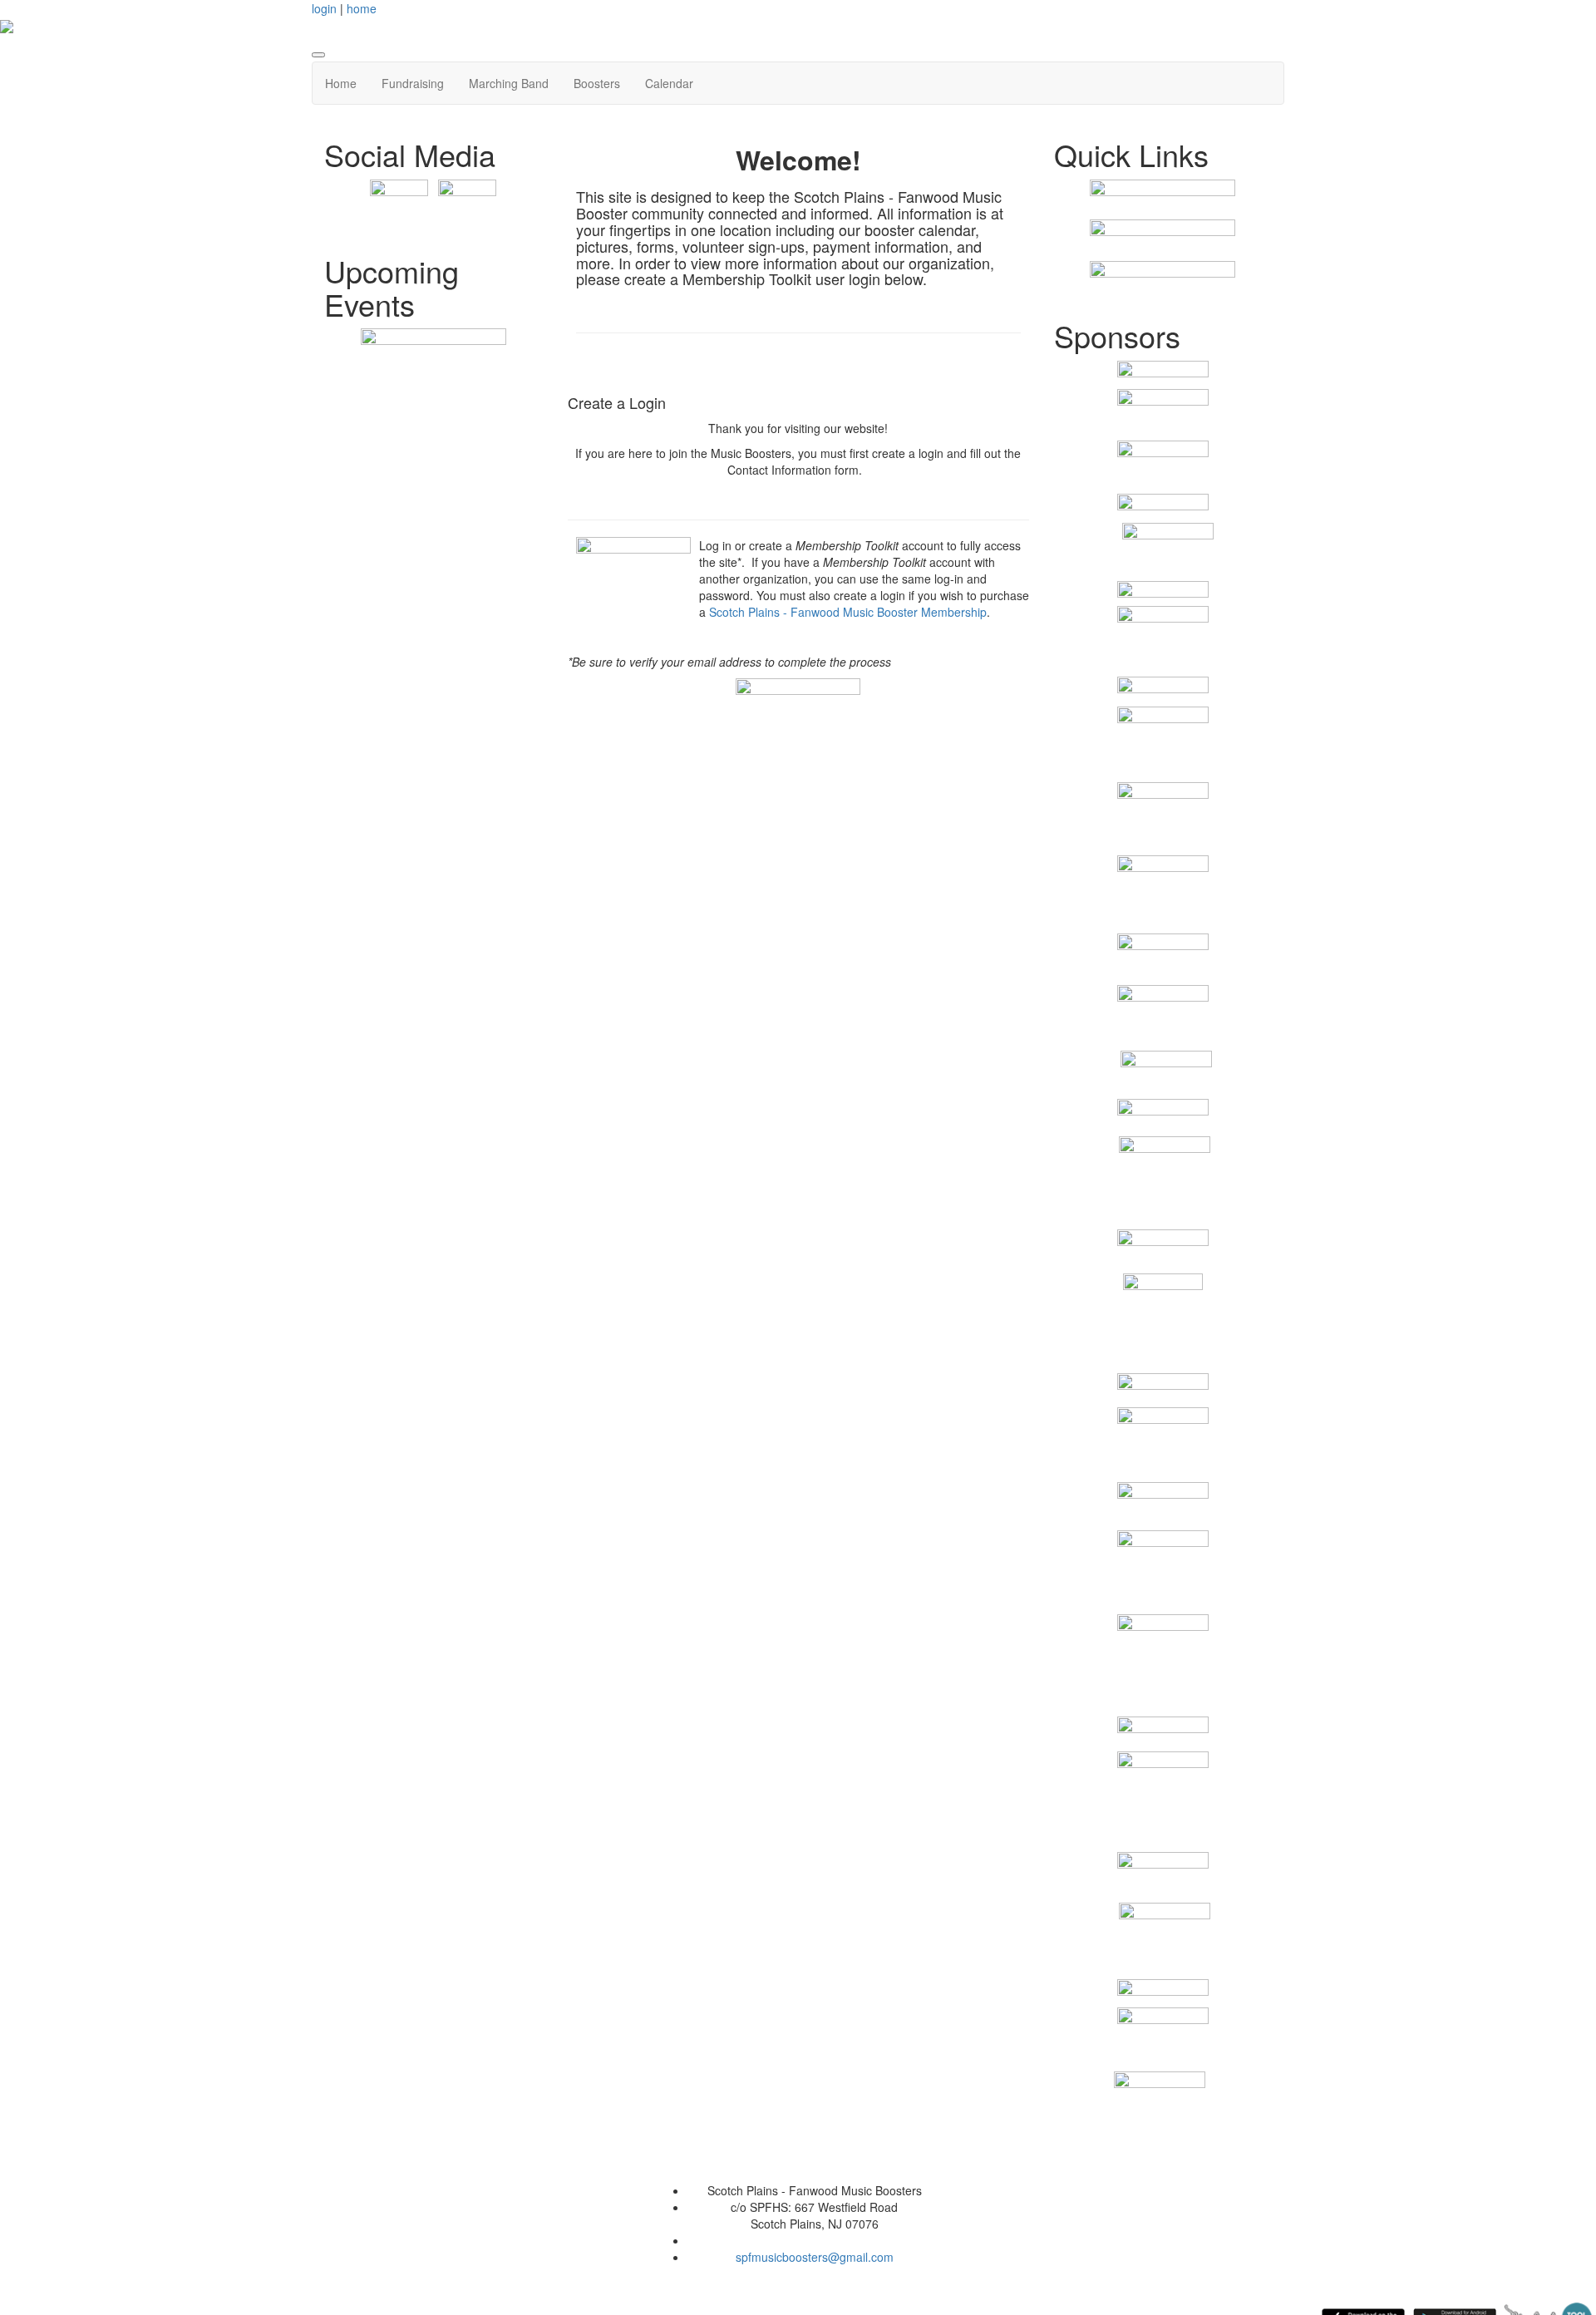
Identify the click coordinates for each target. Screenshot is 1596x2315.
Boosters (597, 83)
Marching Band (509, 83)
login (324, 8)
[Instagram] (467, 207)
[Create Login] (798, 695)
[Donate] (1163, 280)
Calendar (669, 83)
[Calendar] (433, 346)
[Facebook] (399, 207)
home (362, 8)
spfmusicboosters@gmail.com (815, 2257)
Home (341, 83)
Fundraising (413, 83)
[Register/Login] (1163, 199)
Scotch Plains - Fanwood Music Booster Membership (848, 612)
